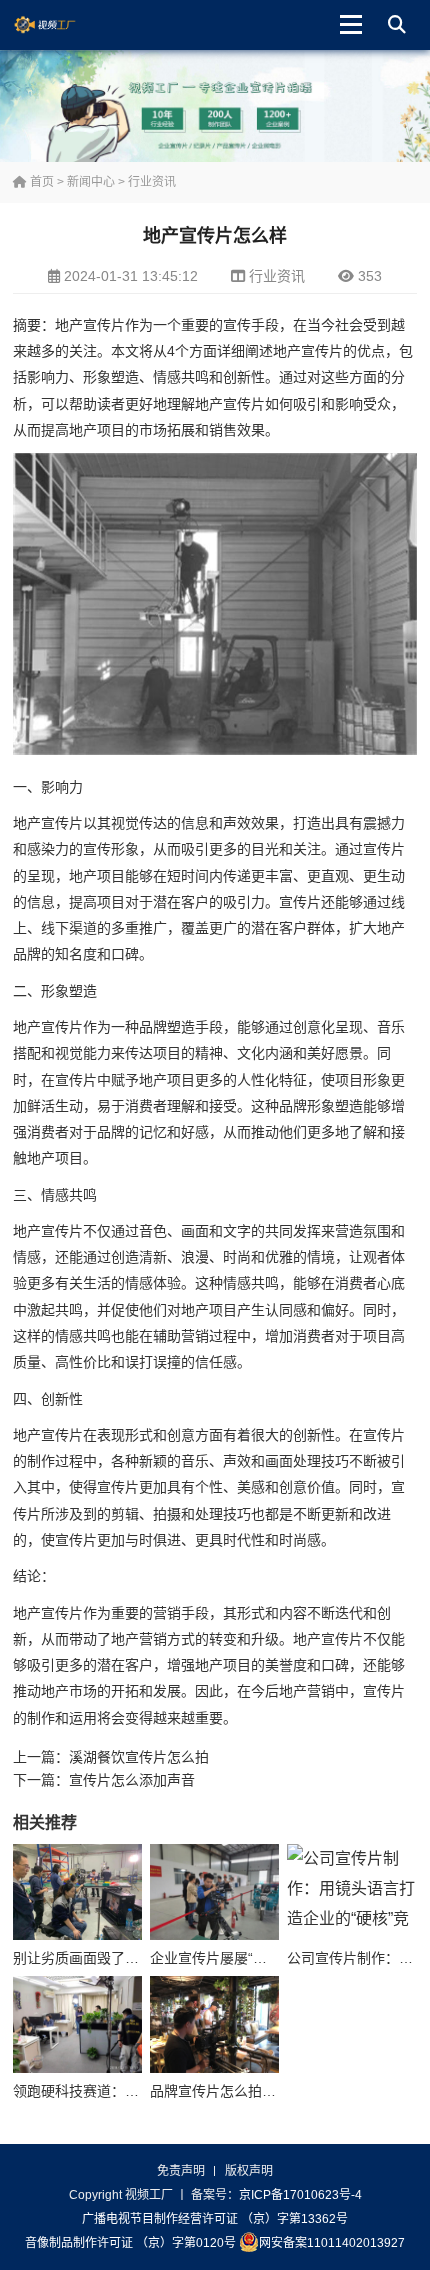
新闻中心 (91, 182)
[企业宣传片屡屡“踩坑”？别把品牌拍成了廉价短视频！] (214, 1892)
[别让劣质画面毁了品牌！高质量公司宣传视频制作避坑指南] (77, 1892)
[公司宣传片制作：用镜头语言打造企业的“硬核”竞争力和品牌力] (351, 1892)
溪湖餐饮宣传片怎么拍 (139, 1757)
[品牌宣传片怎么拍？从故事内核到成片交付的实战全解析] (214, 2024)
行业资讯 (152, 182)
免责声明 (181, 2171)
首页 (40, 182)
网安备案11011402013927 (332, 2243)
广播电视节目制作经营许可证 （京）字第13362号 (215, 2219)
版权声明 (249, 2171)
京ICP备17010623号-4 (300, 2195)
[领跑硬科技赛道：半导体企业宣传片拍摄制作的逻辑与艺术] (77, 2024)
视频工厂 (60, 25)
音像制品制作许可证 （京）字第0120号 (130, 2243)
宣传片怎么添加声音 (132, 1780)
